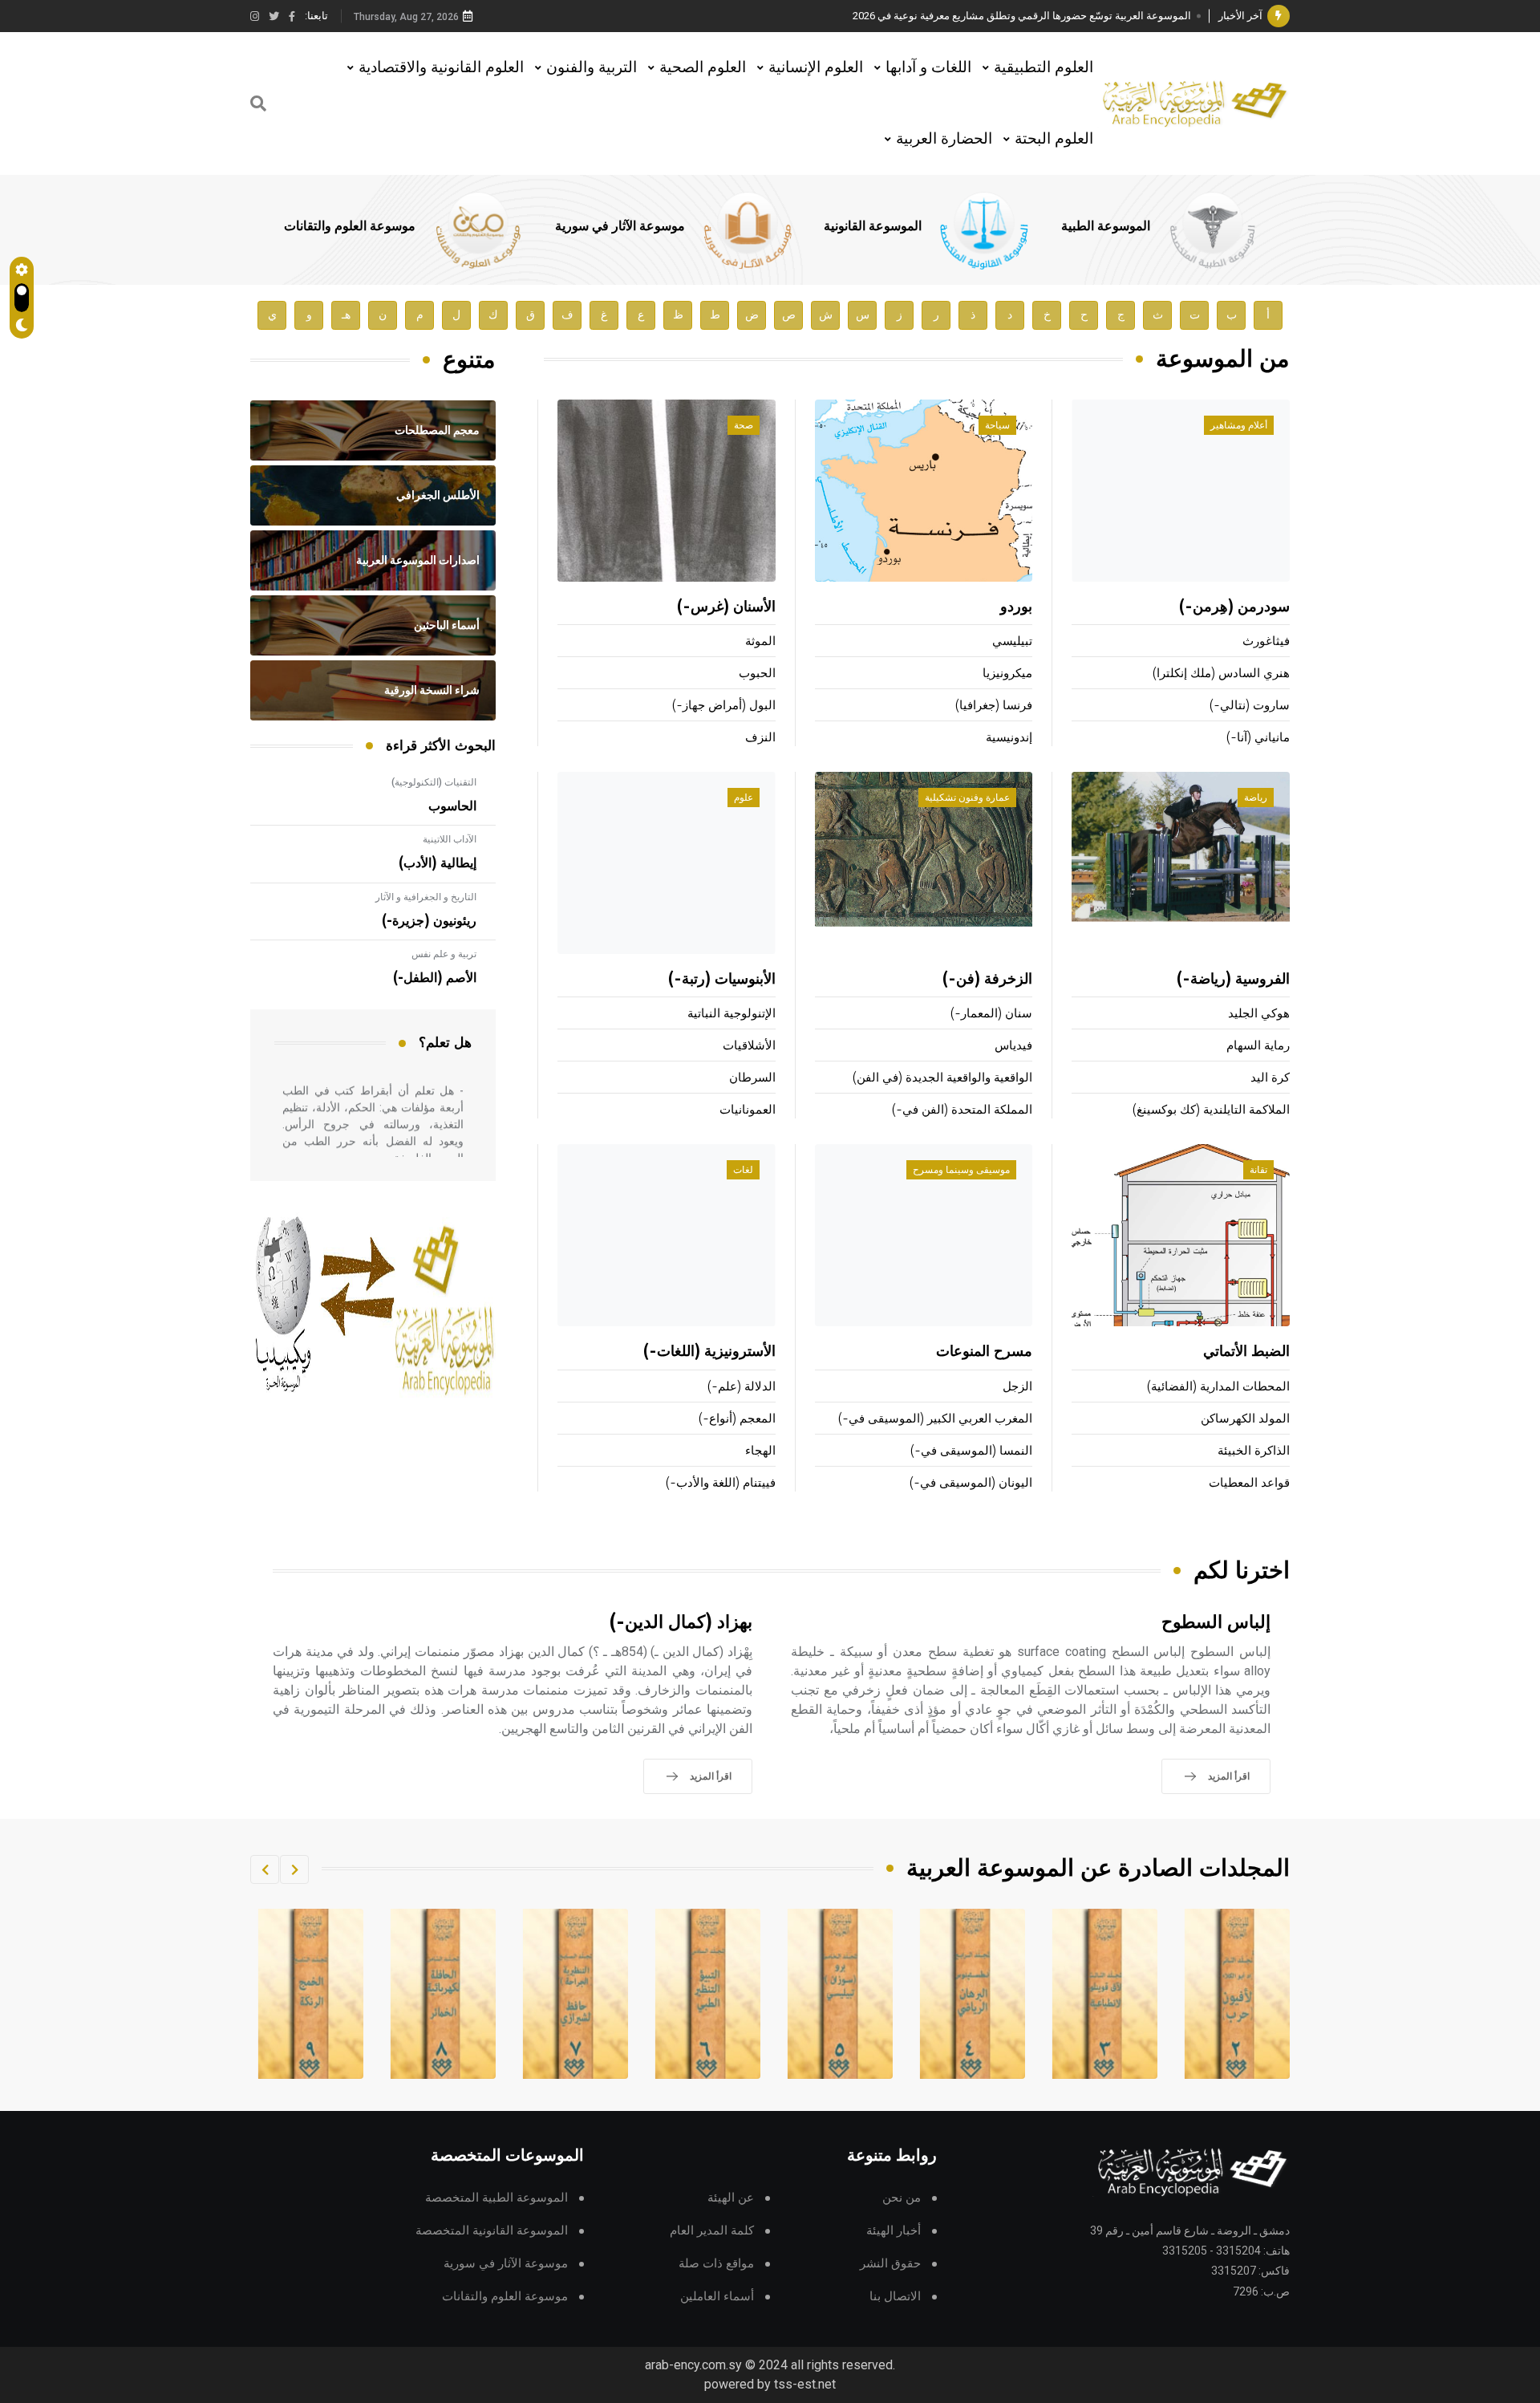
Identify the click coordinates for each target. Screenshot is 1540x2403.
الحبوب (757, 674)
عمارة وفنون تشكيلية (967, 798)
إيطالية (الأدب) (438, 863)
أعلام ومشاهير (1239, 425)
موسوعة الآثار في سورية (620, 226)
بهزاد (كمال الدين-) (681, 1623)
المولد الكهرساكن (1245, 1419)
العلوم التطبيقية (1044, 67)
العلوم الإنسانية (816, 67)
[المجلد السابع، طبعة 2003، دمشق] (708, 1994)
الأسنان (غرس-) (726, 607)
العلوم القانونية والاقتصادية (441, 67)
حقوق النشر (890, 2264)
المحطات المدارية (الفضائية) (1218, 1387)
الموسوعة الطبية (1106, 226)
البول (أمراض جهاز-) (724, 706)
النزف (760, 738)
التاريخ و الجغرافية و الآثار (426, 897)
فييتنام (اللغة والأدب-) (721, 1483)
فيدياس (1013, 1046)
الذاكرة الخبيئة (1254, 1451)
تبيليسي (1012, 641)
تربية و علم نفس (444, 954)
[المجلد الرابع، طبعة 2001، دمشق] (1105, 1994)
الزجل (1017, 1387)
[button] (294, 1869)
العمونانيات (748, 1110)
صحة (744, 425)
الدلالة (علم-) (742, 1387)
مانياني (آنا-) (1258, 738)
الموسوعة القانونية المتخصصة (492, 2231)
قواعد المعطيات (1249, 1483)
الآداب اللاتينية (450, 839)
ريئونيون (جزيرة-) (429, 921)
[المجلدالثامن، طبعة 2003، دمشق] (576, 1994)
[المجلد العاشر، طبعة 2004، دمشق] (311, 1994)
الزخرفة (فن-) (987, 980)
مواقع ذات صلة (716, 2264)
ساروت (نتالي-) (1250, 706)
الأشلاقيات (749, 1046)
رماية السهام (1258, 1046)
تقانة (1258, 1170)
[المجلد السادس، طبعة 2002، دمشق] (841, 1994)
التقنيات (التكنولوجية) (434, 782)
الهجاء (760, 1451)
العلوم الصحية (703, 67)
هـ (346, 315)
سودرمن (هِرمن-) (1234, 607)
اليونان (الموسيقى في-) (971, 1483)
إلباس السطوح (1216, 1623)
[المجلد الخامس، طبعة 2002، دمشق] (973, 1994)
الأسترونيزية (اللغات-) (709, 1352)
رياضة (1256, 798)
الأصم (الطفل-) (435, 978)
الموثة (760, 641)
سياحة (997, 425)
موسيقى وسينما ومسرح (961, 1170)
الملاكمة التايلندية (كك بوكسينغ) (1211, 1110)
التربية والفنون (592, 67)
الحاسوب (452, 806)
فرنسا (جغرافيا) (994, 706)
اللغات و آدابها (928, 67)
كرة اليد (1270, 1078)
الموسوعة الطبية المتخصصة (496, 2198)
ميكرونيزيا (1007, 674)
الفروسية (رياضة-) (1233, 980)
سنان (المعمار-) (991, 1014)
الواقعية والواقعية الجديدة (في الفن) (942, 1078)
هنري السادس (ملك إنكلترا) (1221, 674)
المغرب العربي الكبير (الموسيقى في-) (935, 1419)
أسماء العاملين (717, 2297)
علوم (744, 798)
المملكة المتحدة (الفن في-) (962, 1110)
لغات (743, 1170)
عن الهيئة (731, 2198)
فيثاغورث (1266, 641)
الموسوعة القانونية (873, 226)
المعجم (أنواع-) (737, 1419)
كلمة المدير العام (712, 2231)
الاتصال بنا (895, 2297)
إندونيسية (1009, 738)
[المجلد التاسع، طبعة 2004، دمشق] (444, 1994)
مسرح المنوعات (984, 1352)
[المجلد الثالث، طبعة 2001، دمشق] (1238, 1994)
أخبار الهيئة (894, 2231)
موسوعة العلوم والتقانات (350, 226)
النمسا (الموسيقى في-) (971, 1451)
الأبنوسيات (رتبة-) (722, 980)
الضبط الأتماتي (1246, 1352)
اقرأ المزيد (1229, 1776)
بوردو (1016, 607)
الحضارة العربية (944, 138)
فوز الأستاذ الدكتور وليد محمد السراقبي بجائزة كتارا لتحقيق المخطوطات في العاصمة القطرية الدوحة (975, 16)
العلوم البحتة (1054, 138)
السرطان (752, 1078)
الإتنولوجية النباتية (731, 1014)
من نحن (902, 2198)
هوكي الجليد (1259, 1014)
